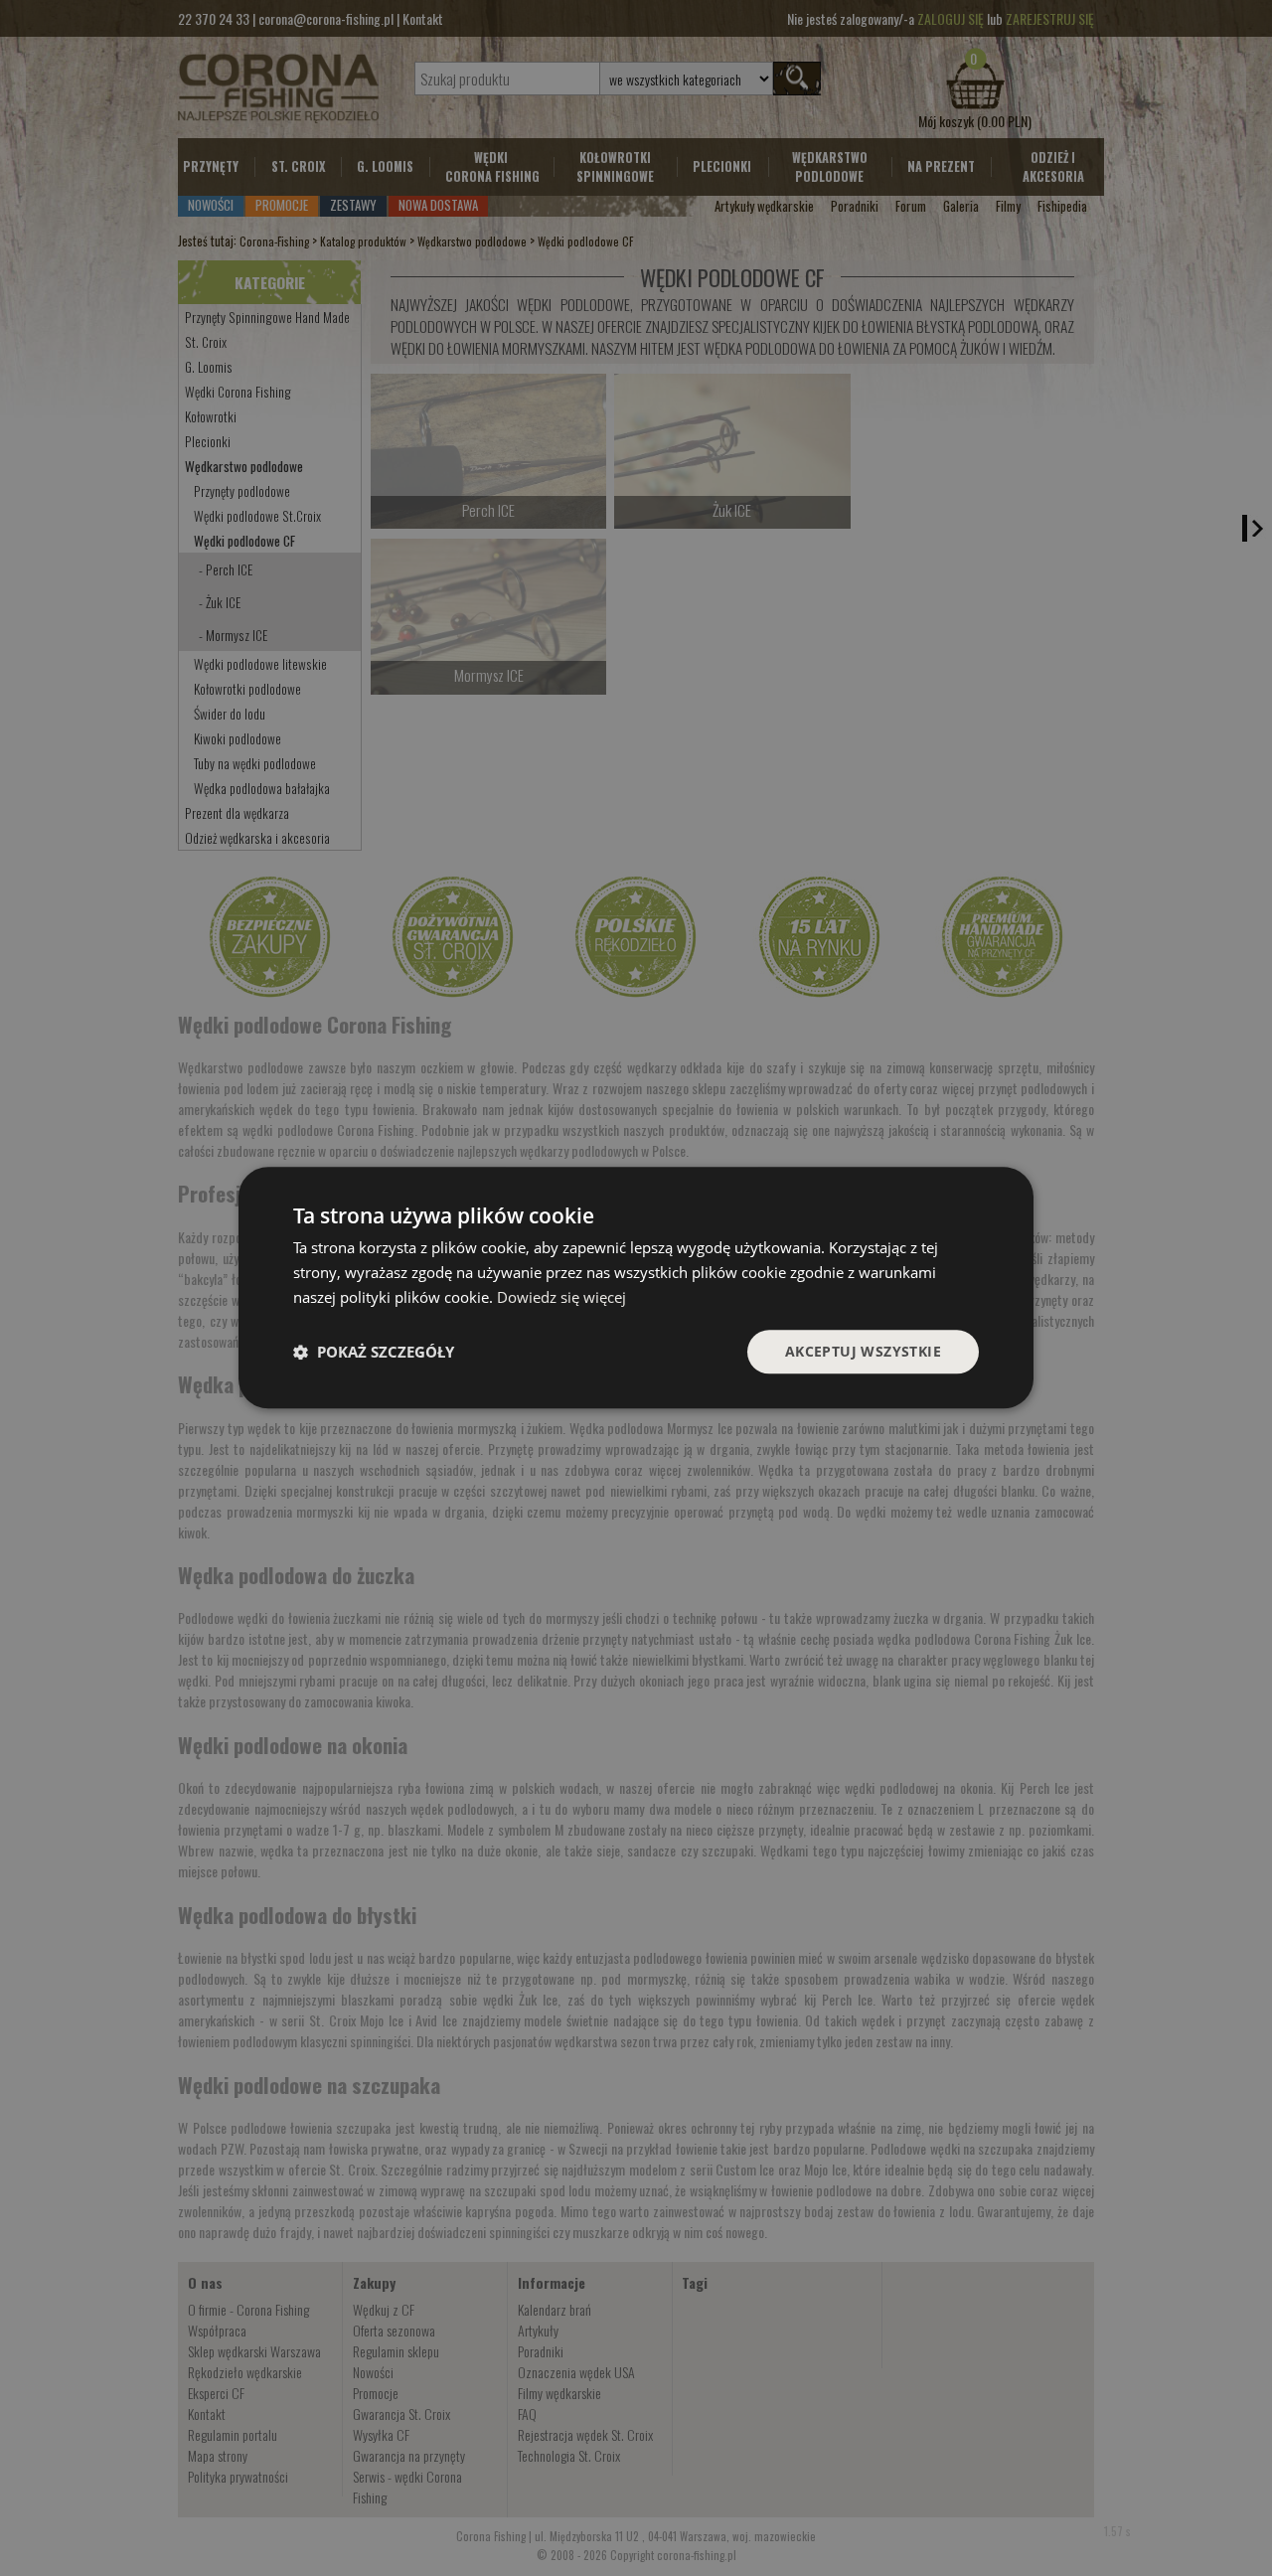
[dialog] (636, 1288)
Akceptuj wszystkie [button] (863, 1351)
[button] (374, 1352)
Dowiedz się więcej (561, 1297)
